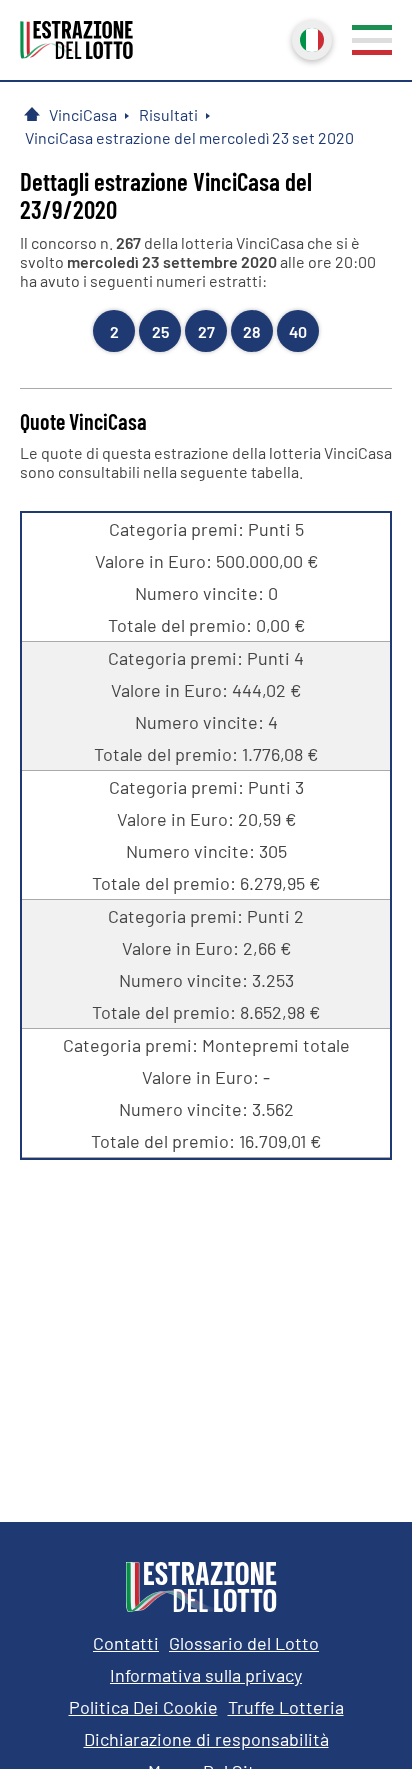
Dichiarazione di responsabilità (206, 1739)
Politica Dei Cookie (143, 1707)
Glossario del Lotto (244, 1643)
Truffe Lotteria (286, 1707)
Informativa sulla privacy (206, 1675)
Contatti (126, 1643)
